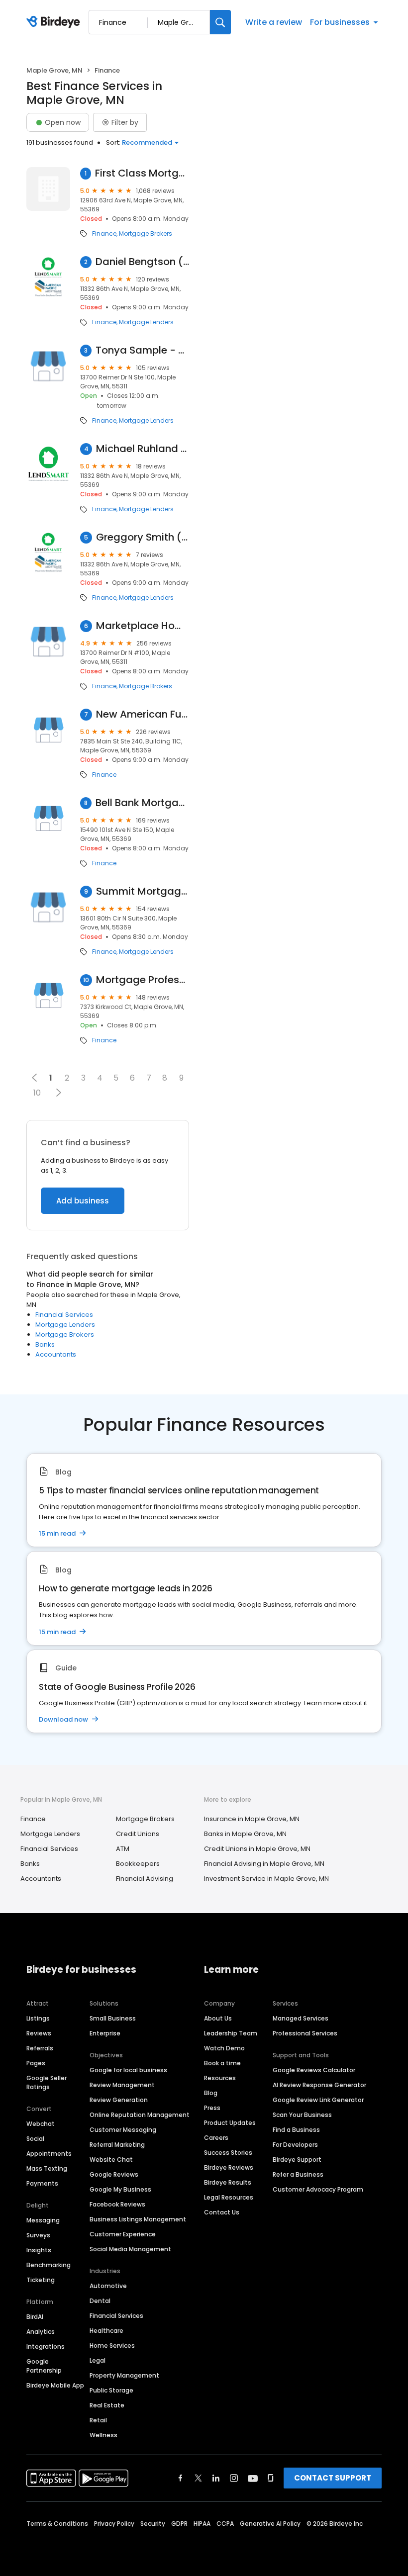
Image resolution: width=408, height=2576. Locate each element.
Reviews (39, 2033)
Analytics (41, 2332)
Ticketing (41, 2280)
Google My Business (120, 2189)
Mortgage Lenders (146, 322)
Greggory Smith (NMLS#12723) (143, 537)
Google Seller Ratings (47, 2082)
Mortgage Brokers (146, 234)
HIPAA (202, 2524)
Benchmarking (49, 2265)
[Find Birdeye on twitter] (198, 2478)
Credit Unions (138, 1834)
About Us (218, 2018)
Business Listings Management (138, 2219)
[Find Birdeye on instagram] (234, 2478)
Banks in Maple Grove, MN (245, 1834)
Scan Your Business (302, 2115)
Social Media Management (130, 2249)
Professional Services (305, 2033)
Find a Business (296, 2130)
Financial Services (64, 1315)
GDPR (179, 2524)
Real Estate (107, 2405)
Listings (38, 2018)
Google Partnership (44, 2366)
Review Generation (119, 2100)
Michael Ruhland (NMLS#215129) (143, 449)
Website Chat (111, 2160)
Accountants (56, 1354)
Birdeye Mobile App (55, 2385)
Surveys (38, 2235)
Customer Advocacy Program (318, 2189)
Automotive (108, 2286)
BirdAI (35, 2317)
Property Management (124, 2375)
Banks (45, 1344)
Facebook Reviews (117, 2204)
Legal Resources (229, 2197)
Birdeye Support (297, 2160)
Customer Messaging (123, 2130)
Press (212, 2108)
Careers (216, 2138)
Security (153, 2524)
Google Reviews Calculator (314, 2070)
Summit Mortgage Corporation (143, 891)
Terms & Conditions (57, 2524)
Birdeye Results (228, 2182)
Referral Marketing (117, 2145)
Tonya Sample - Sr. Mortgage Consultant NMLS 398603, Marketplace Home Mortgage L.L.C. (142, 350)
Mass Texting (47, 2168)
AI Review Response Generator (319, 2085)
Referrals (40, 2048)
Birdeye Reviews (229, 2167)
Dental (100, 2301)
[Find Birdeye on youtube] (253, 2478)
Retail (98, 2420)
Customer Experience (123, 2234)
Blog (211, 2093)
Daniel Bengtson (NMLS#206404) (142, 262)
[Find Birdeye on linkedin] (216, 2478)
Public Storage (111, 2390)
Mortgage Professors (143, 980)
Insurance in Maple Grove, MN (252, 1819)
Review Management (122, 2085)
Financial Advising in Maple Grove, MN (264, 1864)
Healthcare (106, 2331)
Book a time (222, 2063)
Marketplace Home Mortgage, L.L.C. (143, 626)
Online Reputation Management (140, 2115)
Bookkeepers (138, 1864)
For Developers (295, 2145)
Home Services (112, 2346)
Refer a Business (298, 2174)
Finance (104, 234)
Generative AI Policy (270, 2524)
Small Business (113, 2018)
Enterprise (105, 2033)
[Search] (220, 22)
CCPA (225, 2524)
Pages (36, 2063)
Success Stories (228, 2153)
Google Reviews (114, 2174)
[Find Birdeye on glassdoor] (271, 2478)
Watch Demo (224, 2048)
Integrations (46, 2346)
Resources (220, 2078)
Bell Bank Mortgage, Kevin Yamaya (142, 803)
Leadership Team (231, 2033)
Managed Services (301, 2018)
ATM (123, 1849)
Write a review (274, 22)
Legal (98, 2360)
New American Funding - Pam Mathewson (143, 714)
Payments (42, 2183)
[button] (58, 1093)
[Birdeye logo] (55, 22)
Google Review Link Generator (318, 2100)
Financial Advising (145, 1879)
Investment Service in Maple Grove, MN (266, 1879)
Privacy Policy (114, 2524)
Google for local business (128, 2070)
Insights (39, 2250)
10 (37, 1093)
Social (35, 2139)
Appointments (49, 2154)
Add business (83, 1201)
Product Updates (230, 2123)
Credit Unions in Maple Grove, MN (257, 1849)
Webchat (41, 2124)
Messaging (43, 2220)
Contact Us (222, 2212)
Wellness (103, 2435)
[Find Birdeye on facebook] (181, 2478)
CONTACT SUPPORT (333, 2478)
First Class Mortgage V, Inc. (142, 173)
